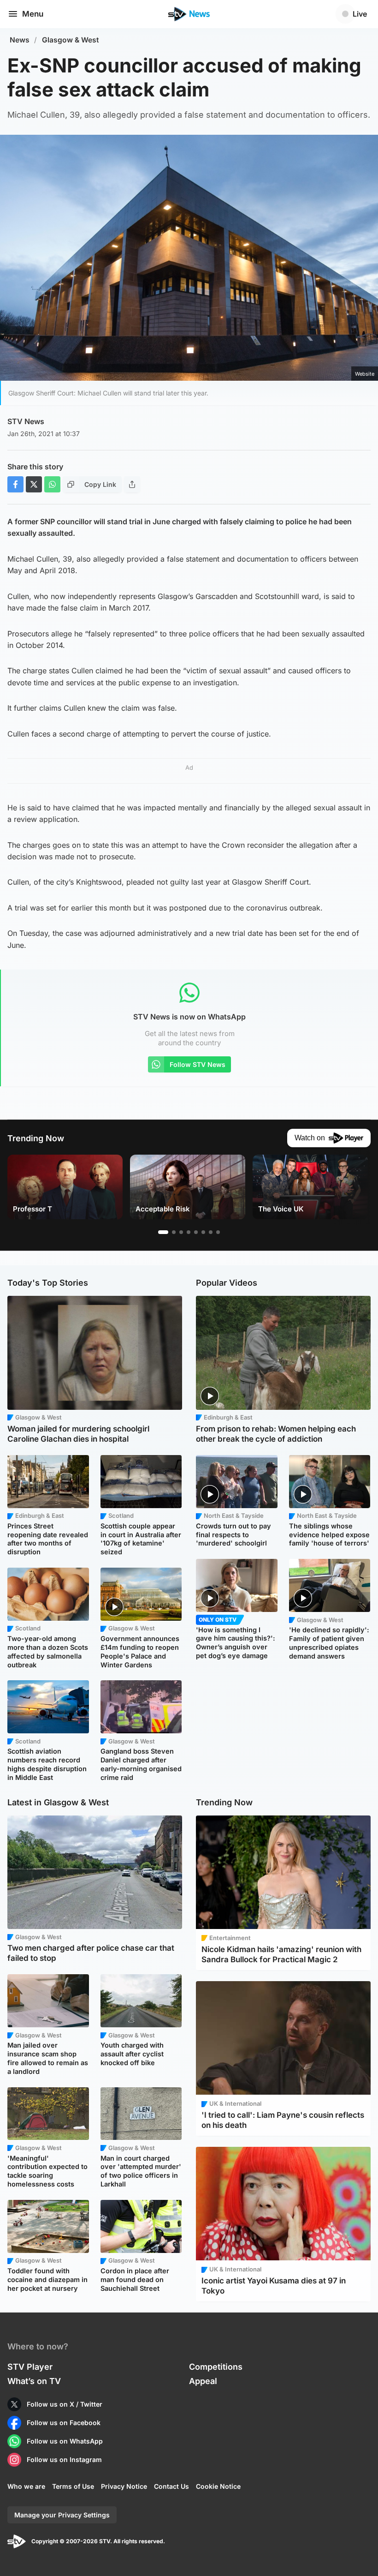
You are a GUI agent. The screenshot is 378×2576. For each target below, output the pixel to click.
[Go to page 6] (203, 1232)
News (20, 40)
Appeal (203, 2381)
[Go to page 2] (174, 1232)
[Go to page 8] (218, 1232)
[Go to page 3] (181, 1232)
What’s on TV (34, 2381)
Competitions (216, 2367)
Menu (33, 14)
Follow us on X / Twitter (65, 2404)
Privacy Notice (124, 2486)
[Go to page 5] (196, 1232)
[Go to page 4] (189, 1232)
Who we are (26, 2486)
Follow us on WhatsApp (65, 2441)
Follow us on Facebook (64, 2423)
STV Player (30, 2367)
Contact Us (171, 2486)
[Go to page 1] (163, 1232)
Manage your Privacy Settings (62, 2515)
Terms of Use (73, 2486)
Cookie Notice (218, 2486)
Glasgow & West (71, 40)
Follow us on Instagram (64, 2459)
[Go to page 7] (211, 1232)
